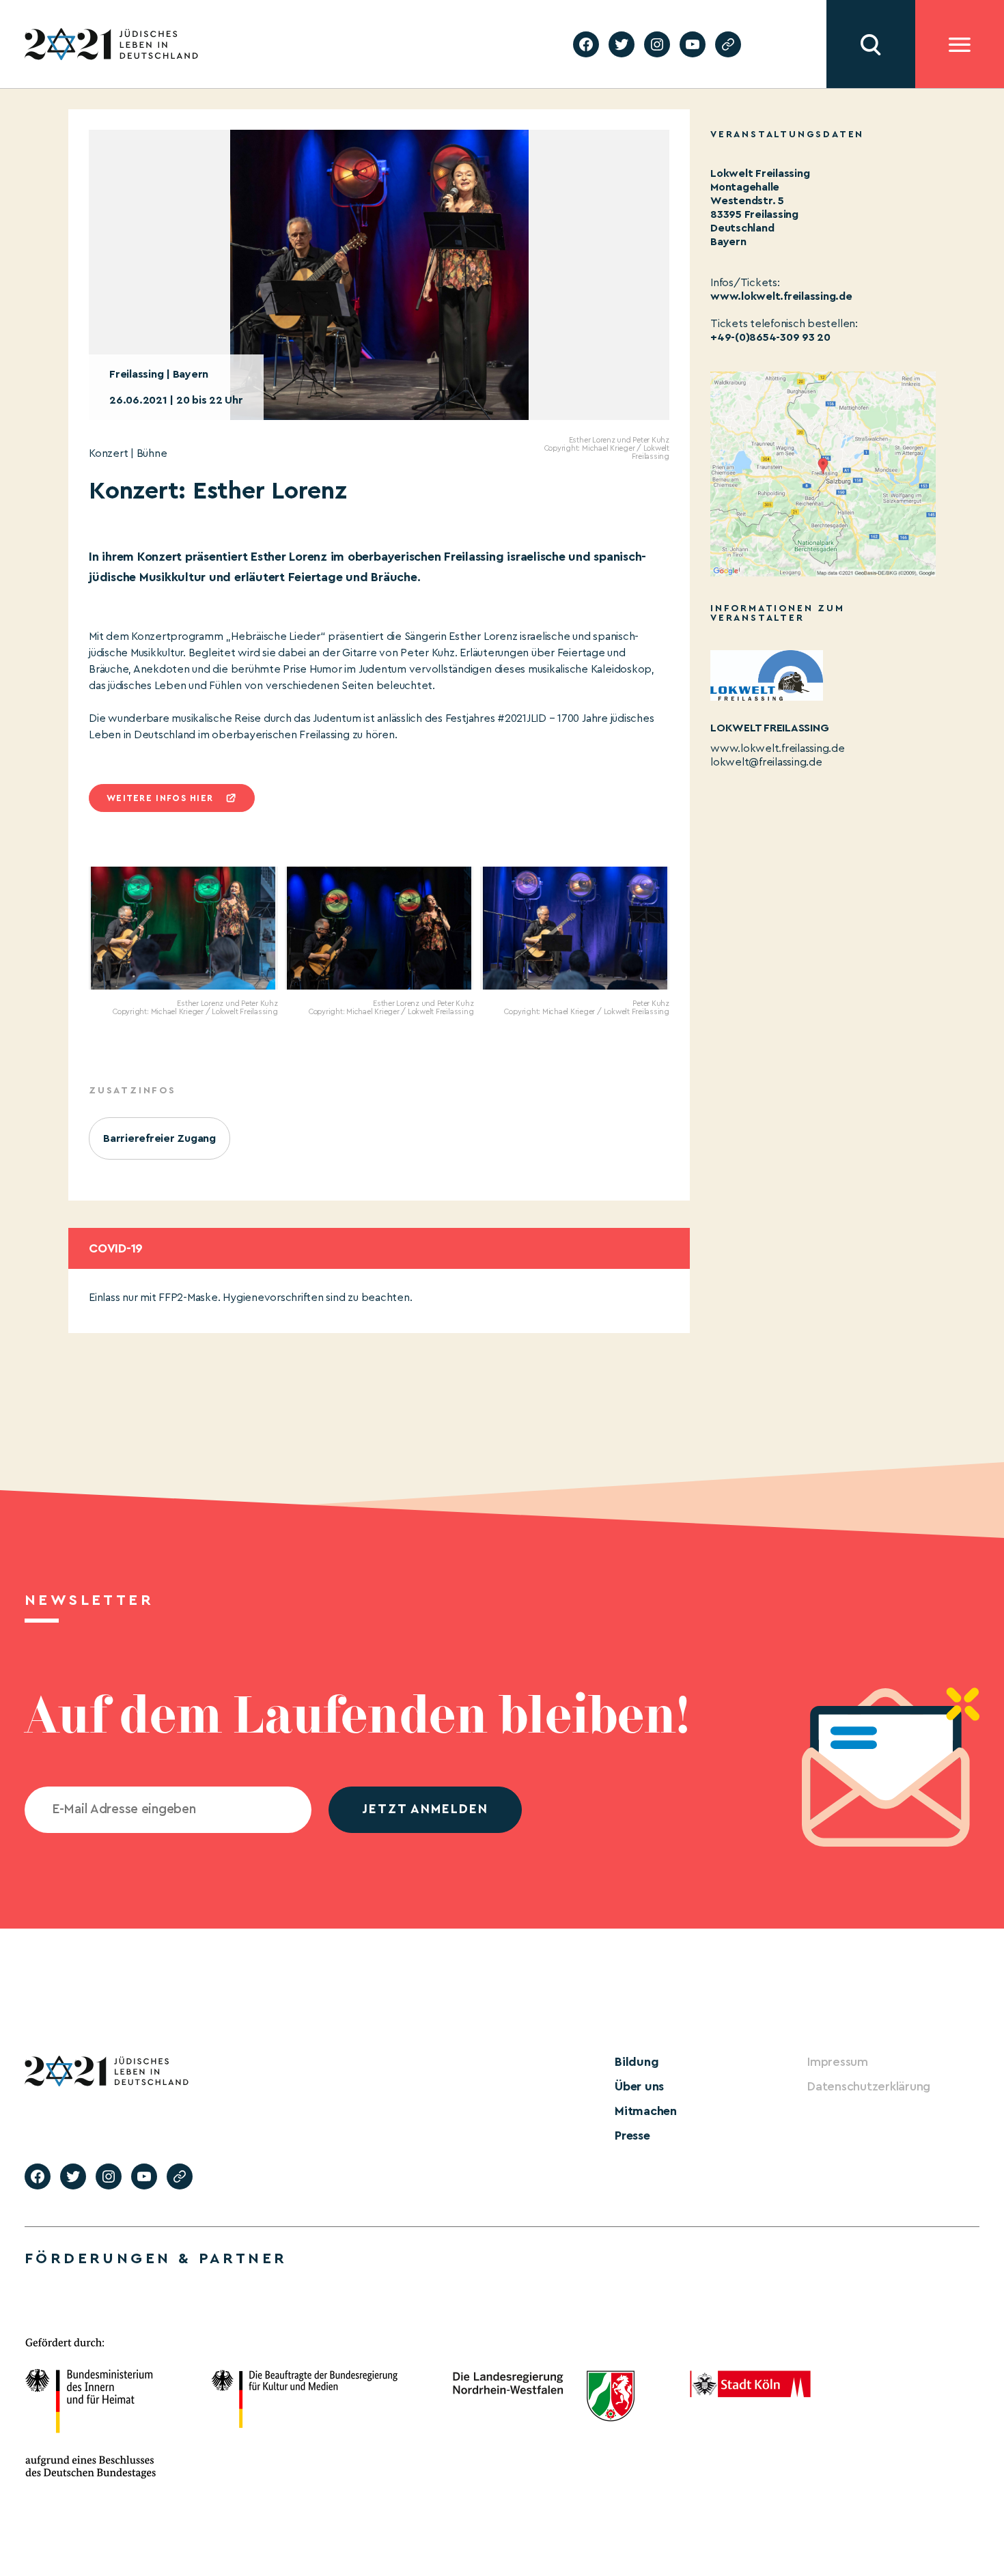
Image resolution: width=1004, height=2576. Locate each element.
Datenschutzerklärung (869, 2086)
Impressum (838, 2062)
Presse (632, 2136)
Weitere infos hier (160, 798)
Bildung (637, 2062)
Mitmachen (646, 2111)
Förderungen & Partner (156, 2258)
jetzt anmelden (425, 1809)
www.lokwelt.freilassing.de (781, 296)
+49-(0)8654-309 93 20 (770, 337)
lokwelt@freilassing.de (766, 762)
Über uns (639, 2086)
